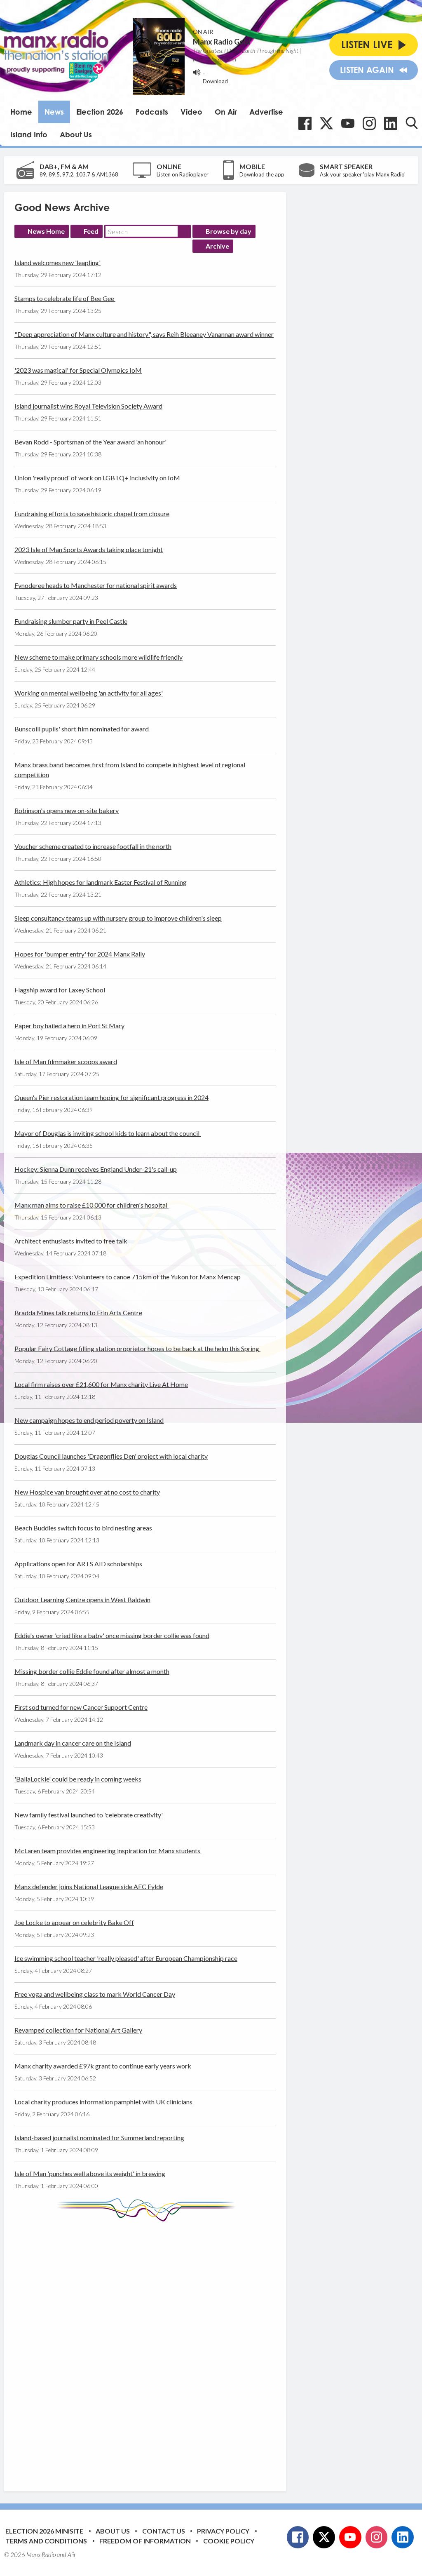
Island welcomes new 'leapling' (57, 262)
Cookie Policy (229, 2541)
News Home (46, 231)
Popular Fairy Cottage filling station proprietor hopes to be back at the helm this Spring (137, 1348)
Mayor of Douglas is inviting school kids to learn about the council (108, 1133)
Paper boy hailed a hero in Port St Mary (69, 1026)
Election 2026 (100, 112)
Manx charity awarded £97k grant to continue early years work (103, 2066)
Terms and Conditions (46, 2541)
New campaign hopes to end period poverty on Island (89, 1420)
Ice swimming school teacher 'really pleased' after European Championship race (126, 1958)
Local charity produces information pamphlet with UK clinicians (104, 2102)
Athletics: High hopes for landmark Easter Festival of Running (101, 882)
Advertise (266, 112)
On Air (226, 112)
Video (191, 112)
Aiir (72, 2555)
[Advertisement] (169, 2350)
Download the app (262, 174)
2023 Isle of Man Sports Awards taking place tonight (89, 549)
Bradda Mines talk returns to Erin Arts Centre (78, 1313)
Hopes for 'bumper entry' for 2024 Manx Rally (80, 954)
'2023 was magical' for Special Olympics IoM (78, 370)
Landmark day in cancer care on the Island (73, 1743)
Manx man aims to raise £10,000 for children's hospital (91, 1205)
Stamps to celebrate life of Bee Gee (65, 298)
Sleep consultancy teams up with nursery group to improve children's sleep (118, 918)
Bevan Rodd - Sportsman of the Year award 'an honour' (90, 442)
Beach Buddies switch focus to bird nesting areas (83, 1528)
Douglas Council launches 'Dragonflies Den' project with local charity (111, 1456)
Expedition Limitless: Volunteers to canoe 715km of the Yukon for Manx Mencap (128, 1277)
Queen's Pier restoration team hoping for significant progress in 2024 (111, 1097)
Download (215, 81)
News (54, 112)
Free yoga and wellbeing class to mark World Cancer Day (95, 1994)
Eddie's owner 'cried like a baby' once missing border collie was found (112, 1635)
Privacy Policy (223, 2531)
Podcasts (152, 112)
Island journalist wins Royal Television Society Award (88, 406)
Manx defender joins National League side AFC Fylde (89, 1886)
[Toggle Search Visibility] (412, 123)
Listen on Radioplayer (183, 174)
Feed (91, 231)
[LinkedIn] (391, 123)
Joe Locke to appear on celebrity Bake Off (74, 1922)
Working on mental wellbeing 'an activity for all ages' (89, 693)
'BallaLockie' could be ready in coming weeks (78, 1779)
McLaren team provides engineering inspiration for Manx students (108, 1851)
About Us (76, 134)
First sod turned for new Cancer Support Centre (81, 1707)
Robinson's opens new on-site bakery (67, 810)
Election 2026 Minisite (44, 2531)
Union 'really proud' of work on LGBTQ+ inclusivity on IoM (97, 478)
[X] (326, 123)
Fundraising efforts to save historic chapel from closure (92, 514)
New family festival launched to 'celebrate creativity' (89, 1815)
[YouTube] (348, 123)
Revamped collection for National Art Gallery (78, 2030)
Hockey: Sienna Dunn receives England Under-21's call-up (96, 1169)
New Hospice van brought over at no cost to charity (87, 1492)
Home (21, 112)
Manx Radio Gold (222, 42)
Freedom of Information (145, 2541)
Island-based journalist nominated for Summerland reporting (99, 2138)
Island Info (29, 134)
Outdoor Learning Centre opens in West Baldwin (82, 1599)
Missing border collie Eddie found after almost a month (92, 1671)
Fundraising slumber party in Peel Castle (71, 621)
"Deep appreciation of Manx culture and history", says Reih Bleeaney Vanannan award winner (144, 334)
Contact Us (164, 2531)
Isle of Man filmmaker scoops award (66, 1061)
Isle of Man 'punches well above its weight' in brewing (90, 2173)
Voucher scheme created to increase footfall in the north (93, 846)
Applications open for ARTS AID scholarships (78, 1564)
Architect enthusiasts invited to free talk (71, 1241)
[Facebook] (305, 123)
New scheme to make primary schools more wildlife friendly (98, 657)
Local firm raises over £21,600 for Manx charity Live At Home (101, 1384)
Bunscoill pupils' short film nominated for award (82, 729)
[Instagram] (369, 123)
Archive (217, 246)
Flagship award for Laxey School (60, 990)
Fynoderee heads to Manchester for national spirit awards (96, 585)
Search (184, 231)
